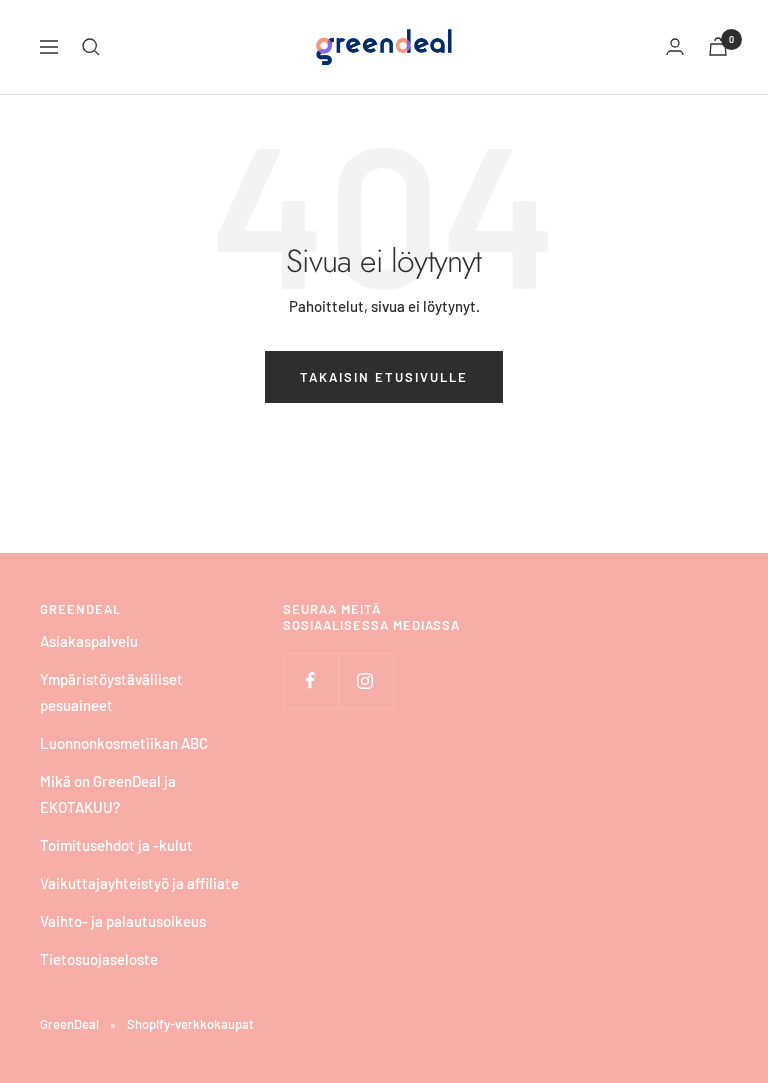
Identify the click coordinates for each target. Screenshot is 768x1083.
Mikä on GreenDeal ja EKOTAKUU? (108, 794)
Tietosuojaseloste (99, 959)
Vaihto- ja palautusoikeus (123, 921)
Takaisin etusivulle (384, 377)
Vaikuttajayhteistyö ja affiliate (139, 883)
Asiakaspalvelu (89, 641)
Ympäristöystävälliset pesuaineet (111, 692)
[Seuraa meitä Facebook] (310, 680)
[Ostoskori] (718, 46)
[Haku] (91, 47)
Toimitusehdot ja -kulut (116, 845)
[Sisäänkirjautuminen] (675, 46)
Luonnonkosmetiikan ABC (124, 743)
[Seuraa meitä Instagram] (365, 680)
